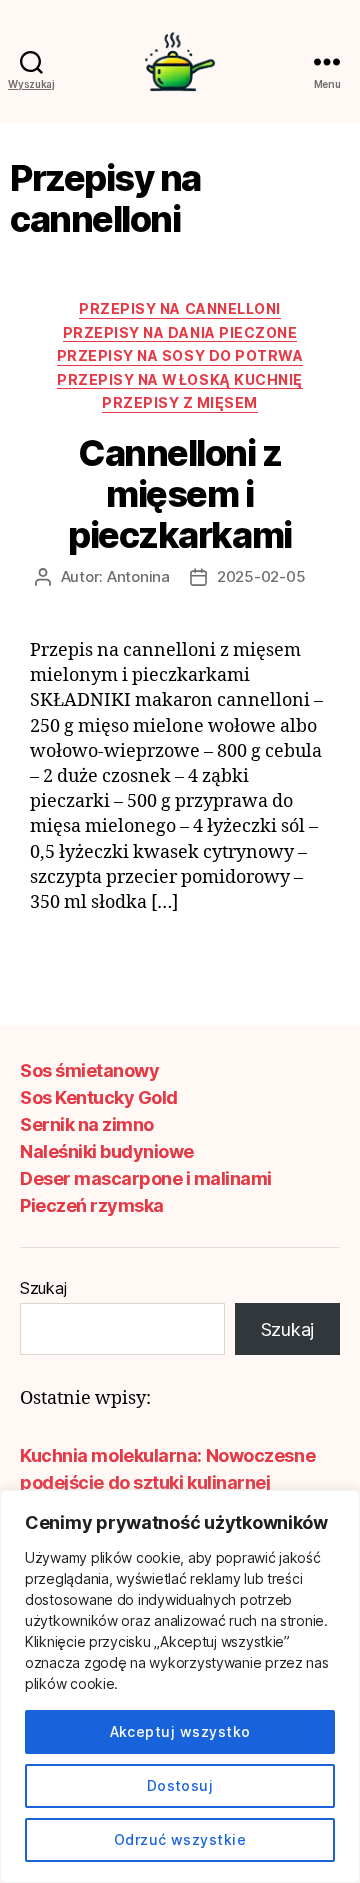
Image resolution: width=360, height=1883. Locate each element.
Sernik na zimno (87, 1124)
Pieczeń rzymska (92, 1205)
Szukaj (43, 1288)
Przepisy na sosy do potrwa (180, 355)
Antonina (138, 576)
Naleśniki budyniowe (107, 1151)
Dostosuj (180, 1785)
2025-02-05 (261, 576)
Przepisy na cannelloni (179, 308)
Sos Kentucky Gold (99, 1097)
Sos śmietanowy (89, 1070)
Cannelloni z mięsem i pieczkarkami (179, 494)
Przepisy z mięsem (180, 402)
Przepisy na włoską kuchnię (179, 379)
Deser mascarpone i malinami (146, 1178)
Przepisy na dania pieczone (180, 332)
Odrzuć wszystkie (180, 1839)
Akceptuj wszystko (180, 1731)
